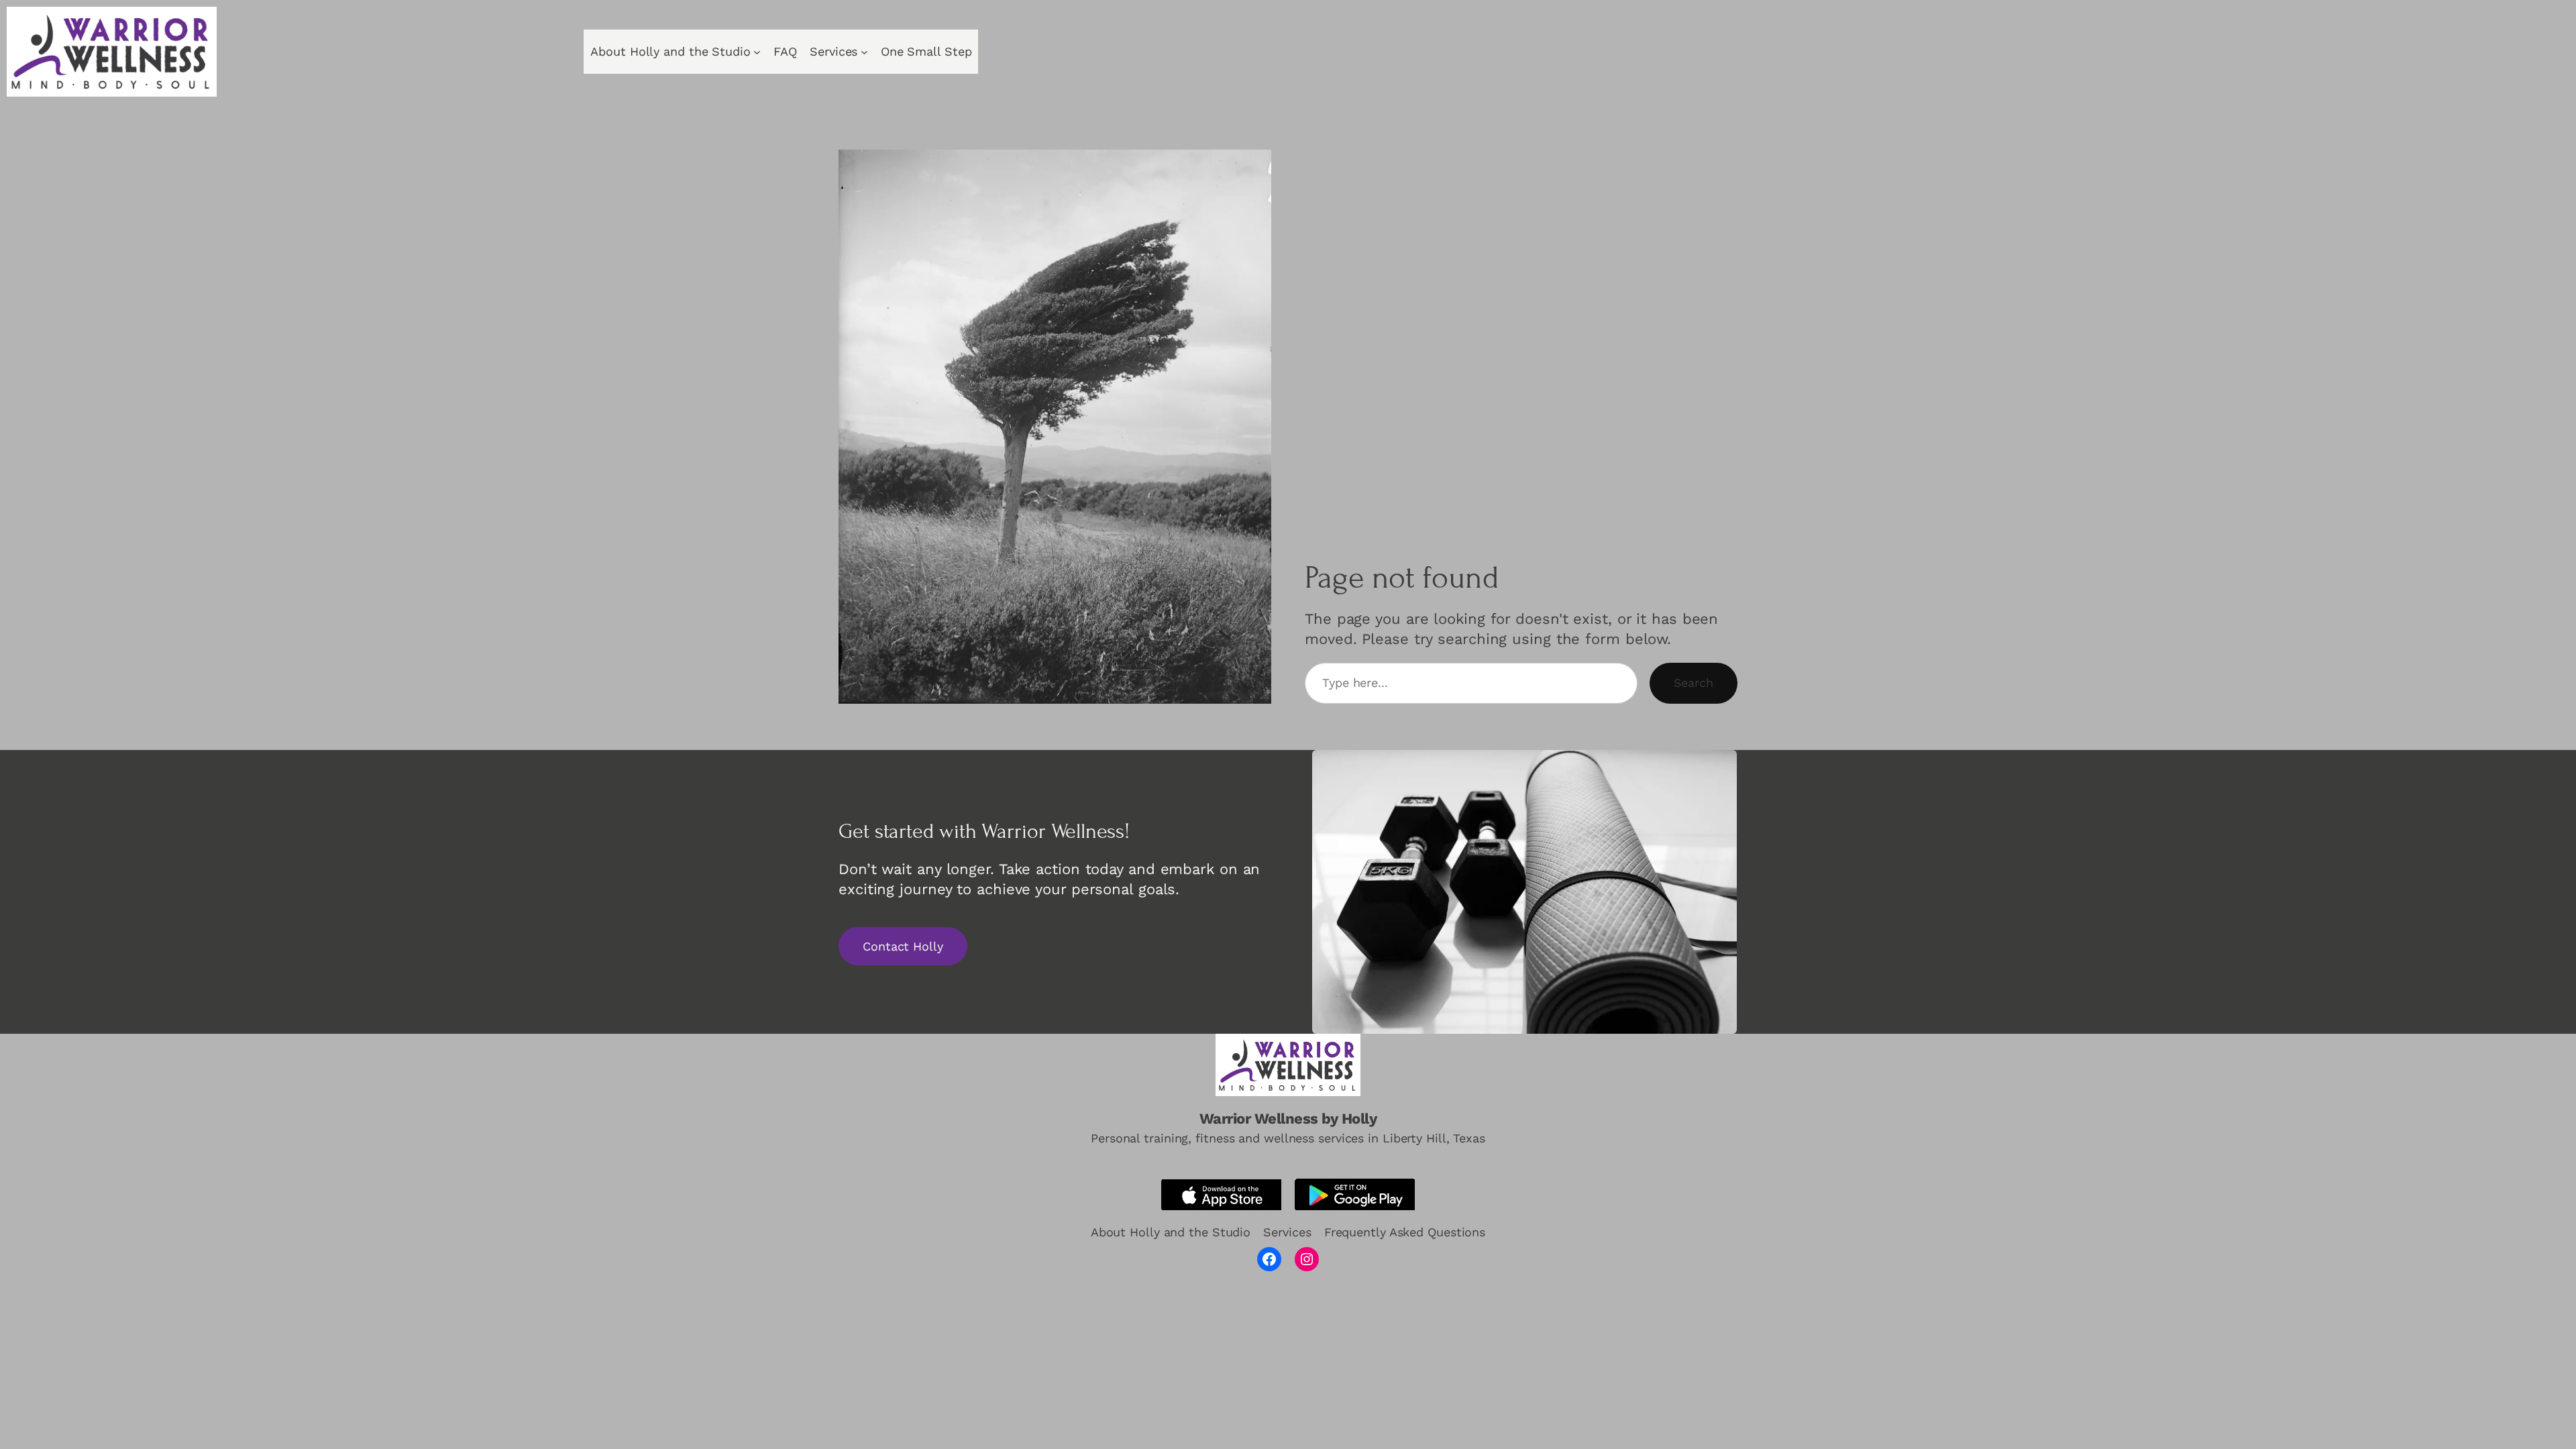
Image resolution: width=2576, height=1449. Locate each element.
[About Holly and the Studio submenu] (757, 52)
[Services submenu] (864, 52)
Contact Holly (903, 946)
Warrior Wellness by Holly (1288, 1119)
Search (1694, 683)
